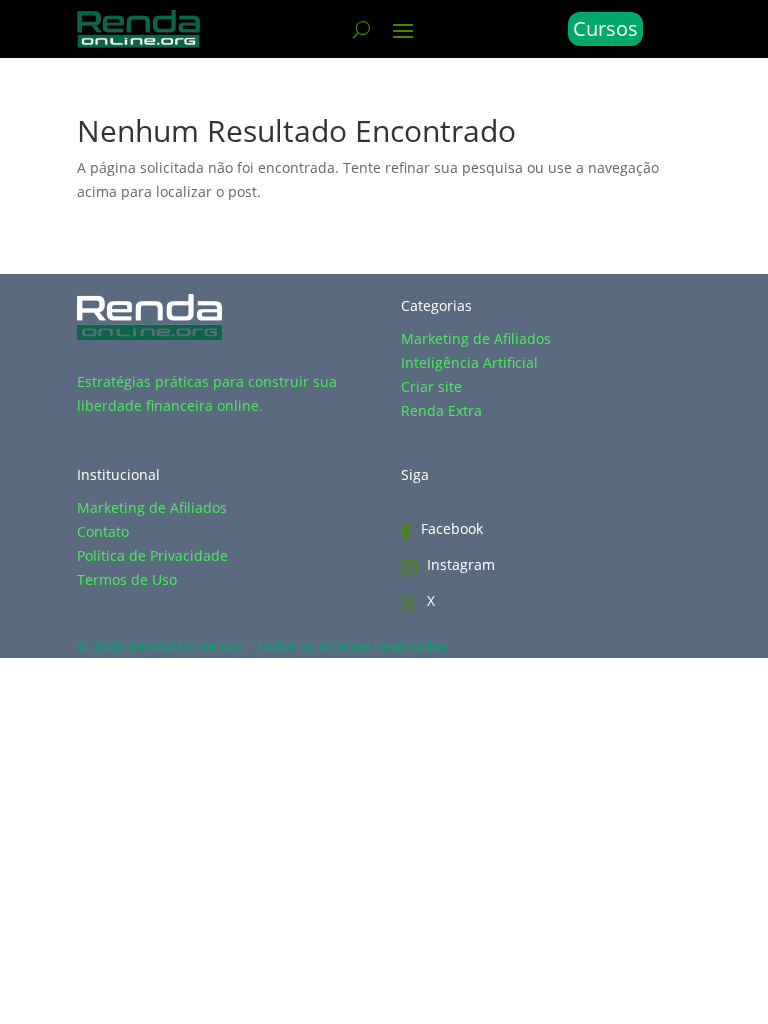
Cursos (605, 28)
